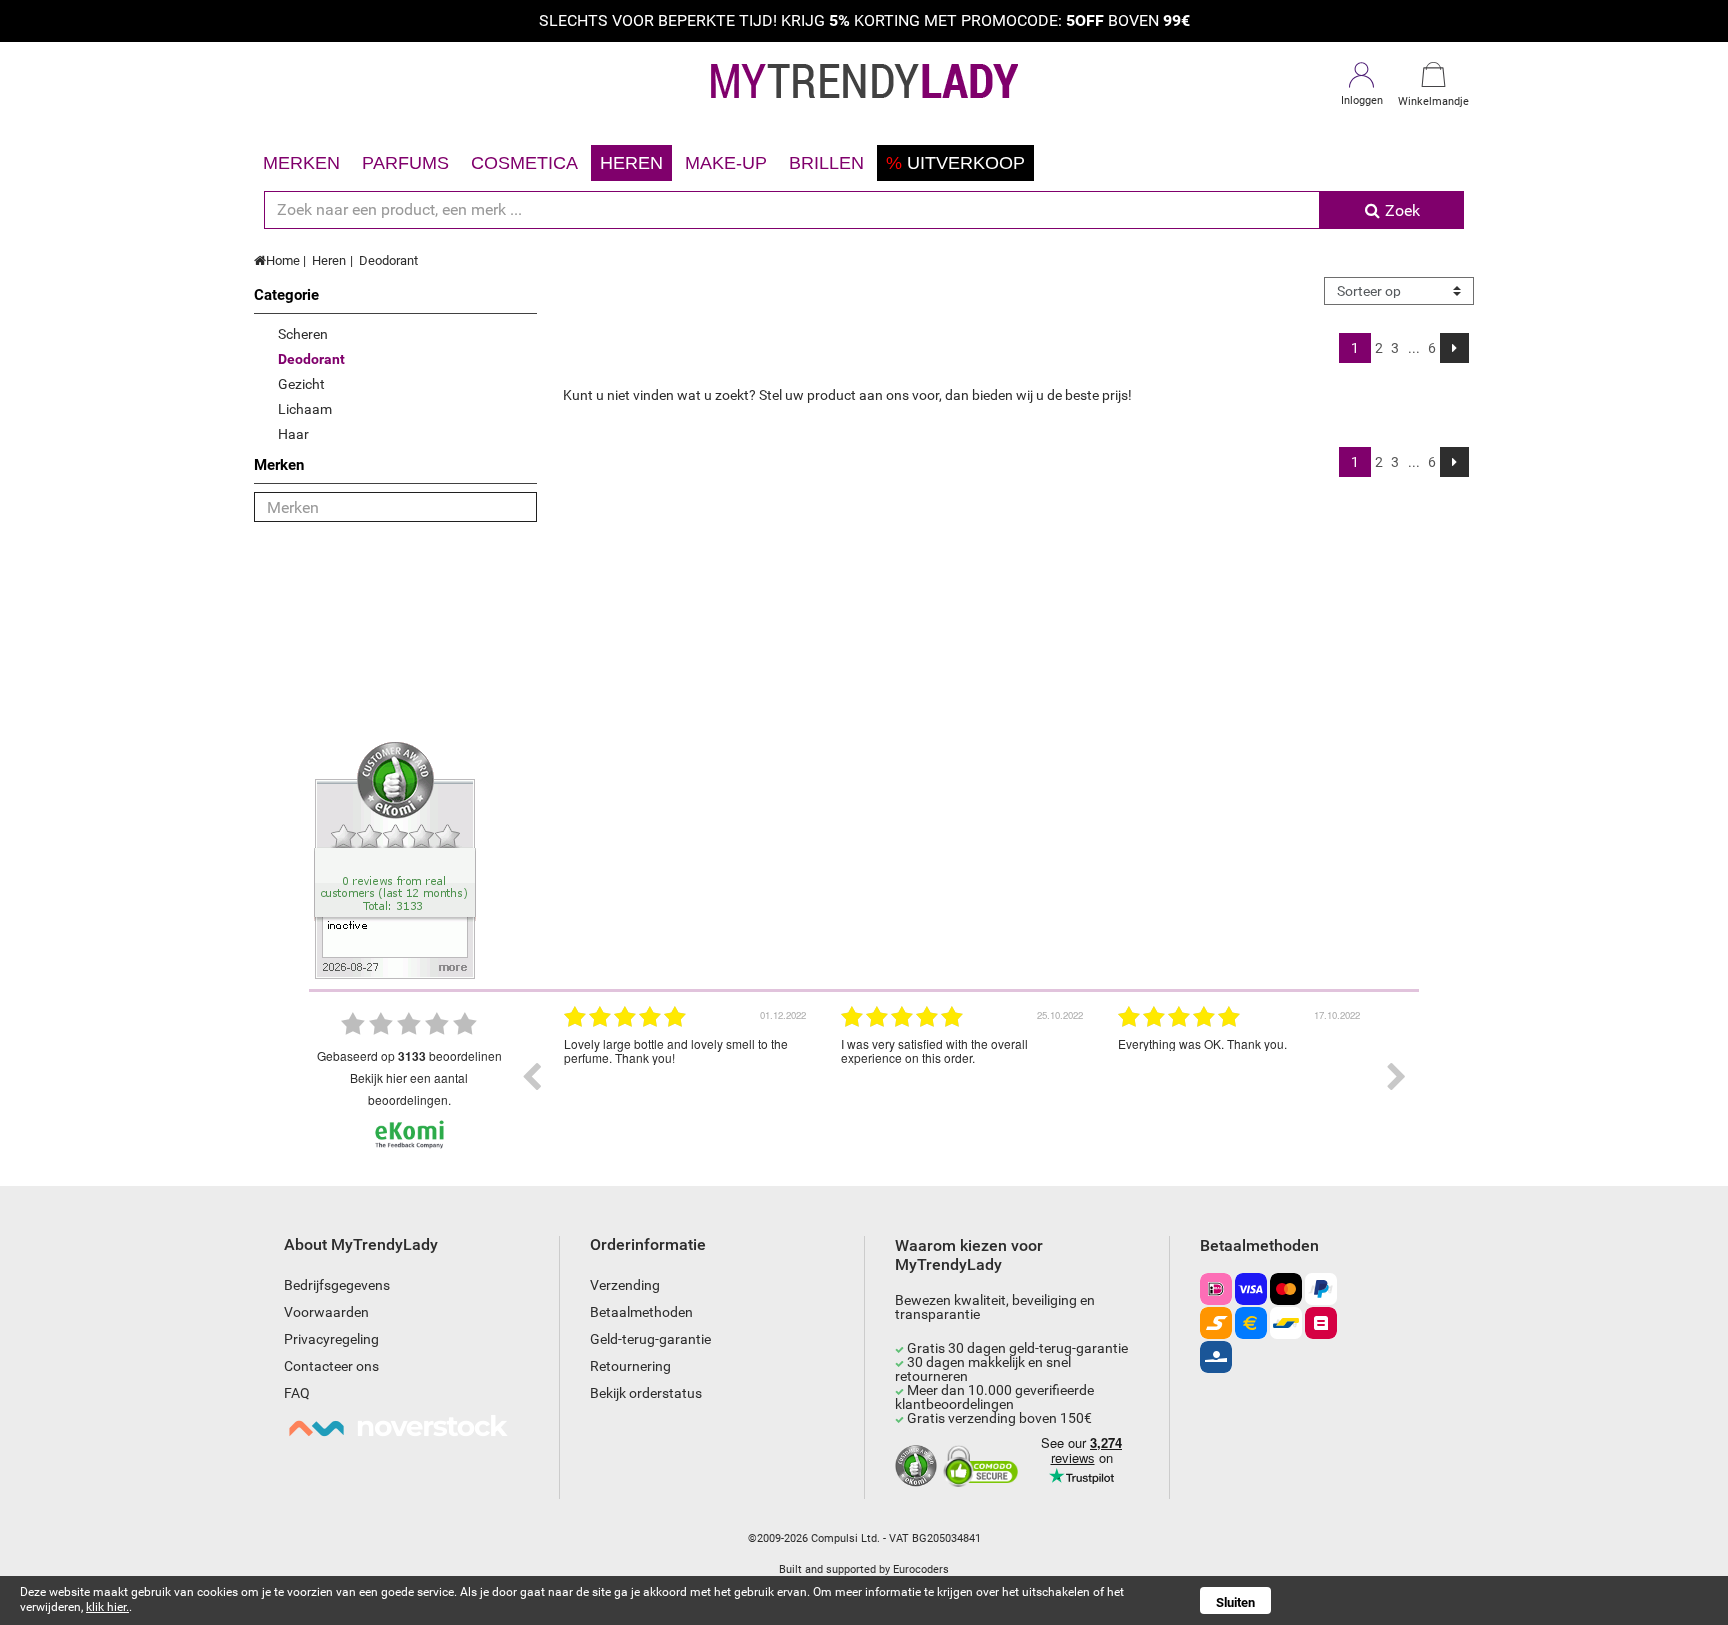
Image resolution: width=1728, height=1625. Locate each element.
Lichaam (305, 409)
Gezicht (301, 384)
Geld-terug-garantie (650, 1339)
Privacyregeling (331, 1339)
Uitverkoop (955, 163)
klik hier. (107, 1607)
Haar (293, 434)
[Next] (1454, 348)
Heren (631, 163)
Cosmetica (524, 163)
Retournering (630, 1366)
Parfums (405, 163)
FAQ (297, 1393)
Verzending (625, 1285)
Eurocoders (921, 1569)
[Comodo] (983, 1467)
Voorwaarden (326, 1312)
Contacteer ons (331, 1366)
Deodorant (388, 260)
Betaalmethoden (641, 1312)
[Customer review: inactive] (395, 859)
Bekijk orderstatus (646, 1393)
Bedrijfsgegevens (337, 1285)
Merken (301, 163)
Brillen (826, 163)
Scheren (303, 334)
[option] (687, 1077)
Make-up (726, 163)
